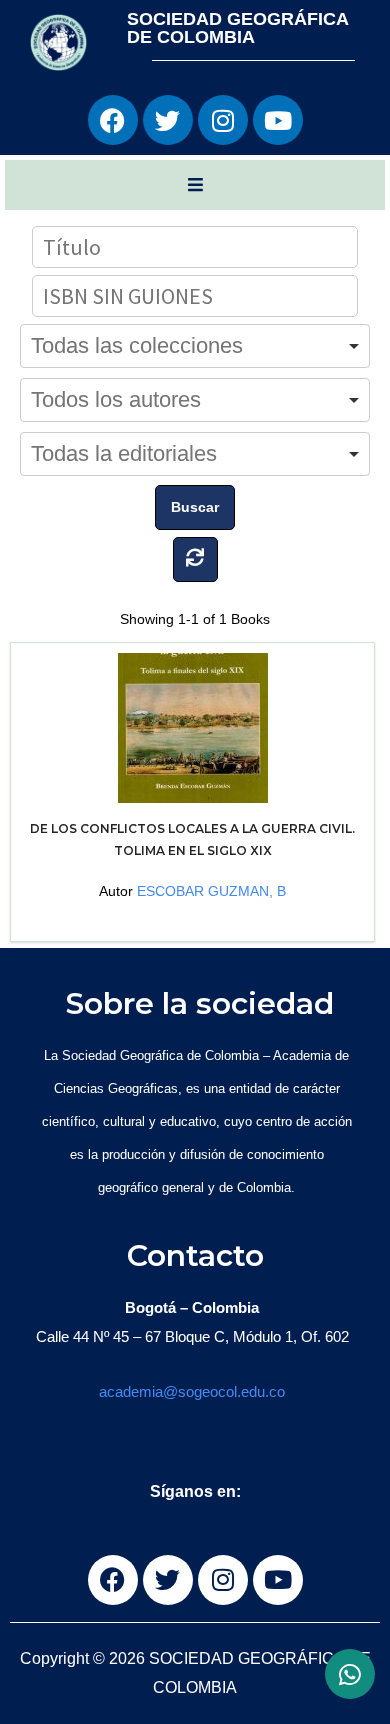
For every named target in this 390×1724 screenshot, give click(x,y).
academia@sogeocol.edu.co (192, 1391)
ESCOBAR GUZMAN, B (211, 891)
